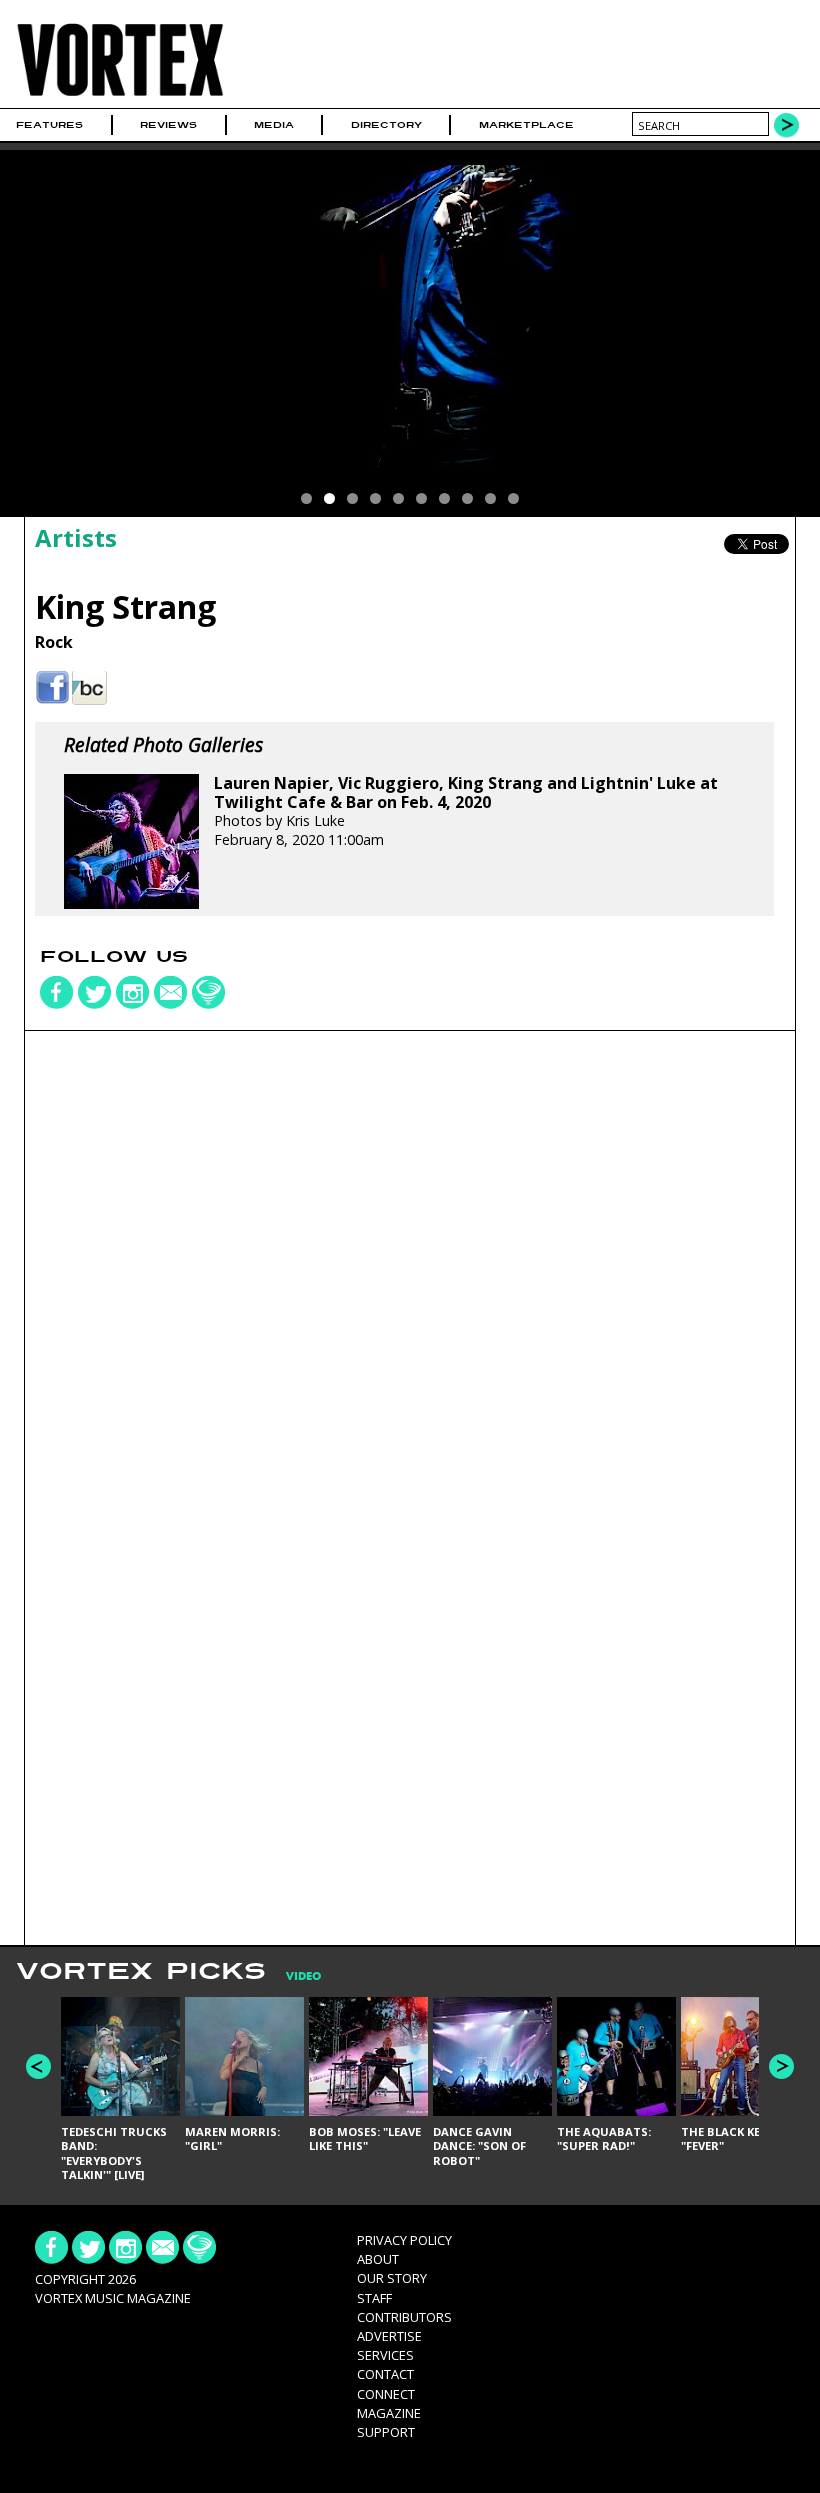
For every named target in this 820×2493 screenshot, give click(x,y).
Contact (385, 2374)
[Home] (120, 95)
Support (386, 2432)
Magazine (389, 2413)
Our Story (392, 2278)
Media (274, 125)
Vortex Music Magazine (113, 2298)
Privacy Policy (404, 2240)
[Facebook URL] (52, 688)
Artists (76, 537)
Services (385, 2355)
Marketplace (526, 125)
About (378, 2259)
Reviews (168, 125)
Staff (374, 2298)
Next (781, 2066)
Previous (38, 2066)
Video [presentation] (303, 1976)
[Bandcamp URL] (89, 688)
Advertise (389, 2336)
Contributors (404, 2317)
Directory (386, 125)
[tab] (293, 1976)
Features (49, 125)
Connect (386, 2394)
